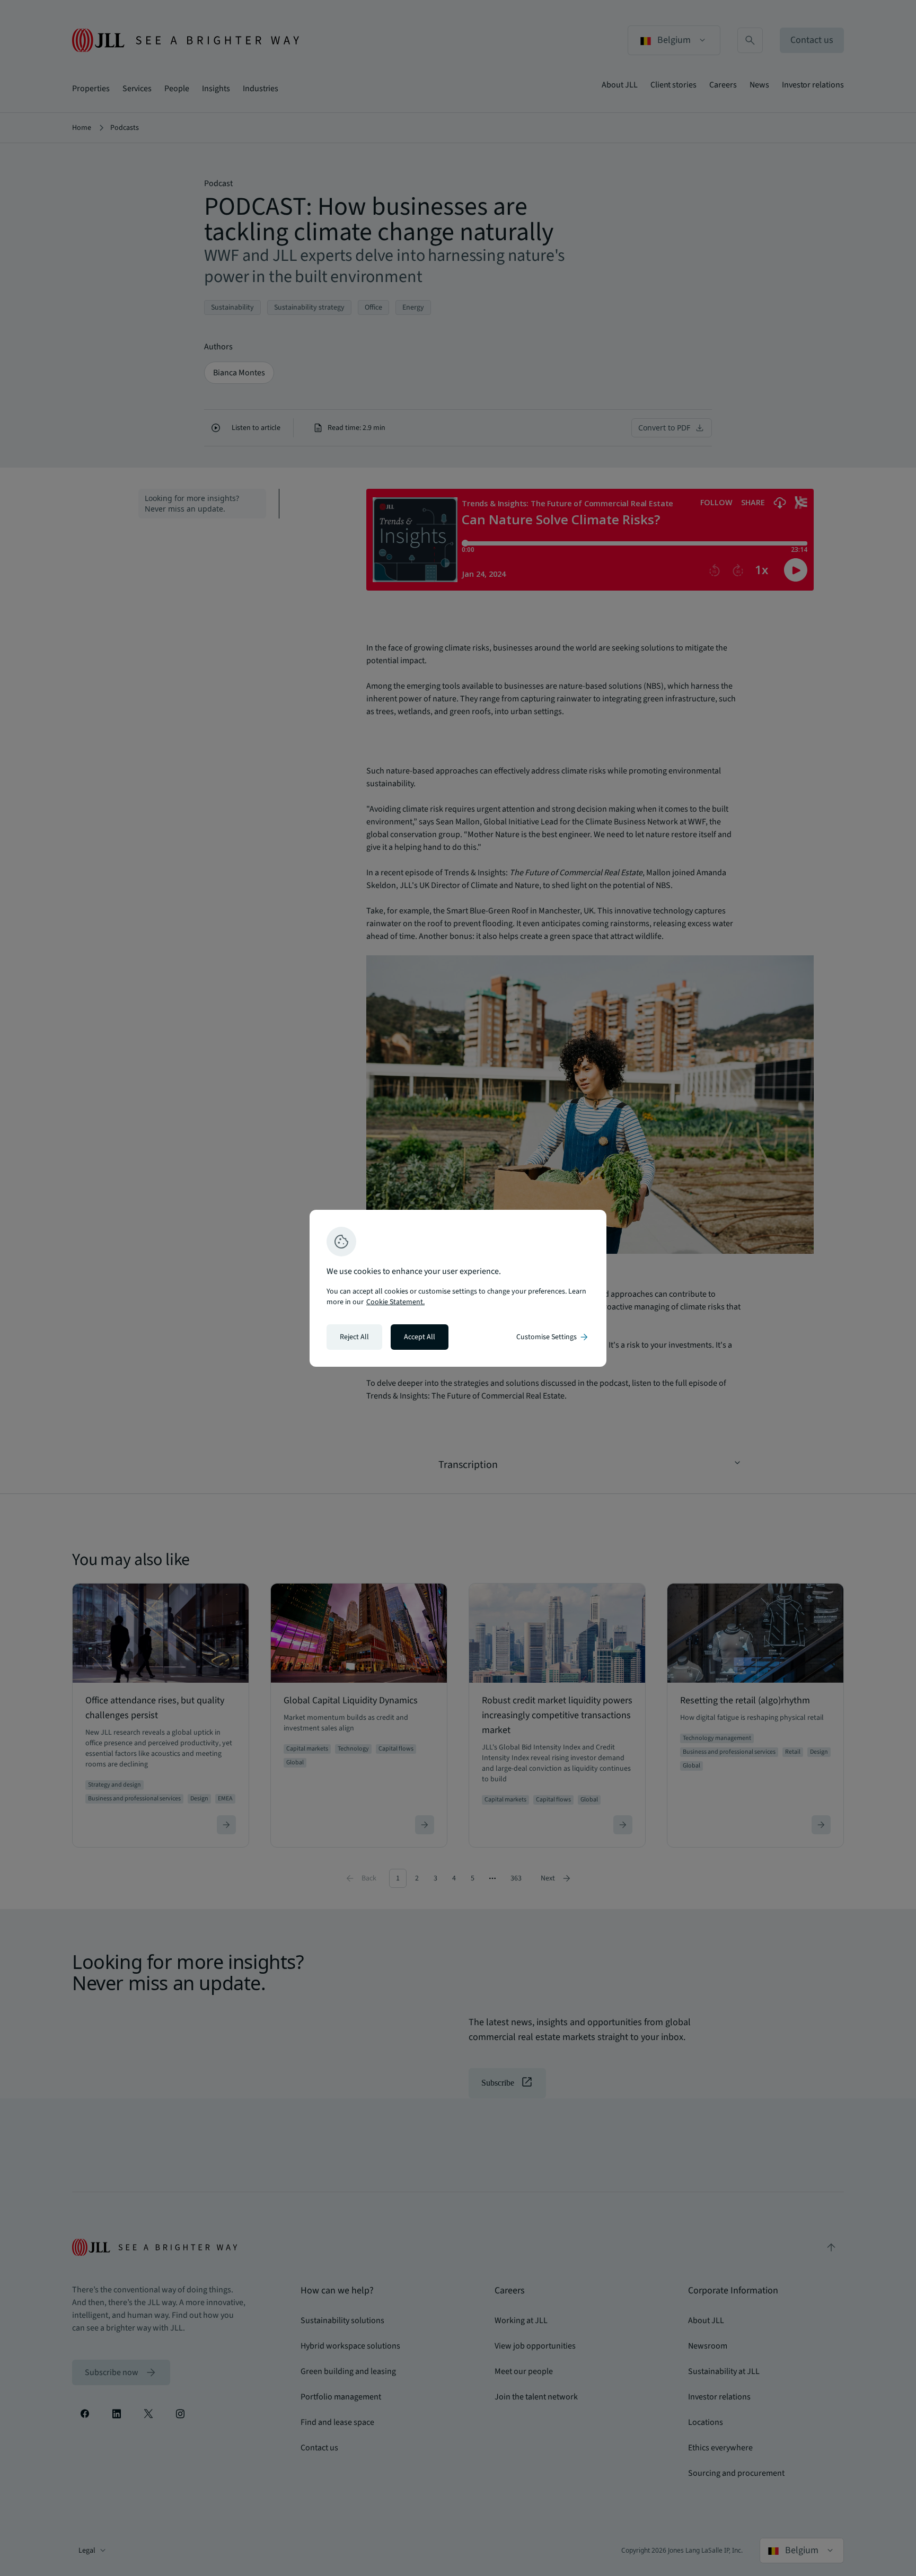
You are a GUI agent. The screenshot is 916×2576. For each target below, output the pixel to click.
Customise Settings (553, 1337)
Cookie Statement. (395, 1302)
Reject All (354, 1337)
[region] (458, 1288)
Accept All (420, 1337)
